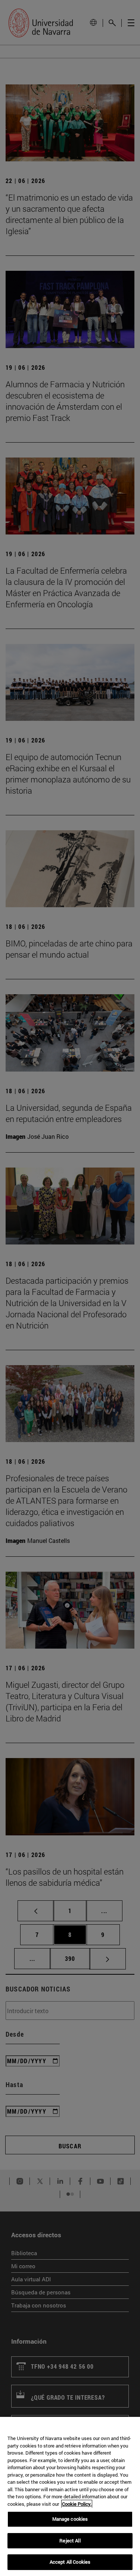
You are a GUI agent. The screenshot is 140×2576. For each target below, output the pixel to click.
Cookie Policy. (77, 2504)
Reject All (70, 2541)
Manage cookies (70, 2519)
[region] (70, 2496)
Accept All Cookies (70, 2562)
